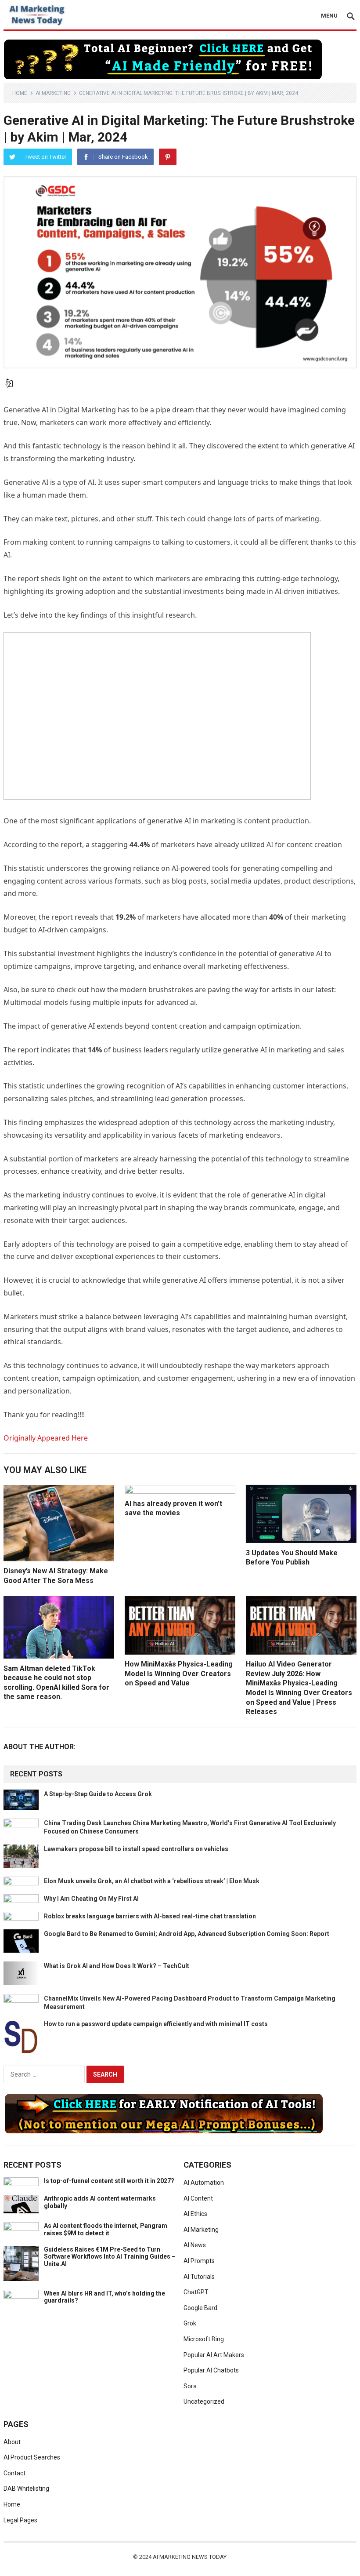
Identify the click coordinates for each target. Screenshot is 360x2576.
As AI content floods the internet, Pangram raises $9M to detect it (106, 2229)
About (12, 2442)
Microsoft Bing (204, 2339)
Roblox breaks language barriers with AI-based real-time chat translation (150, 1916)
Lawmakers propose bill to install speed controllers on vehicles (136, 1849)
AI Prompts (199, 2261)
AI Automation (204, 2183)
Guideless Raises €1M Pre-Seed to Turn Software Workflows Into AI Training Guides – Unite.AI (110, 2257)
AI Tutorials (199, 2277)
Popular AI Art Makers (214, 2355)
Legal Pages (20, 2520)
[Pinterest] (168, 157)
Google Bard (200, 2308)
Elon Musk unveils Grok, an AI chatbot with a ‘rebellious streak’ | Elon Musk (152, 1881)
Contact (14, 2473)
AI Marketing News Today (190, 2557)
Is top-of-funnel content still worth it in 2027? (109, 2181)
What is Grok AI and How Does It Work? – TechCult (117, 1966)
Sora (190, 2386)
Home (20, 93)
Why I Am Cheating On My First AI (91, 1899)
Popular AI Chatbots (211, 2370)
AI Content (198, 2198)
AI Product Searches (32, 2457)
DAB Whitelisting (26, 2489)
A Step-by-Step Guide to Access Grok (98, 1794)
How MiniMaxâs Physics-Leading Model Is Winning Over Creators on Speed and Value (179, 1674)
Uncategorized (204, 2401)
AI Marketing (53, 93)
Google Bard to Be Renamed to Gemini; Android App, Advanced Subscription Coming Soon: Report (187, 1934)
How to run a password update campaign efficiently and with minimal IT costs (156, 2024)
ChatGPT (196, 2292)
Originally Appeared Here (46, 1438)
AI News (195, 2245)
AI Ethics (195, 2214)
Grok (190, 2323)
